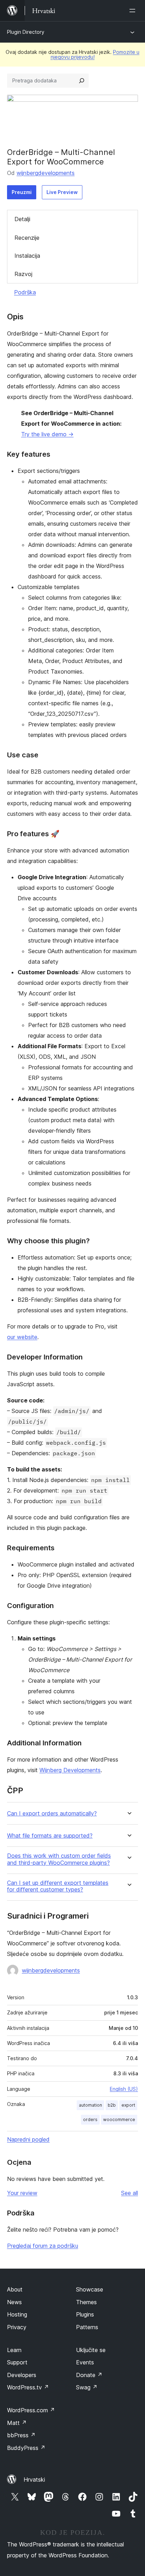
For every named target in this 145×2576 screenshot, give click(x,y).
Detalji (22, 219)
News (14, 2302)
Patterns (87, 2327)
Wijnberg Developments (70, 1770)
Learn (14, 2350)
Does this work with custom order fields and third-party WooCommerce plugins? (59, 1859)
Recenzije (27, 238)
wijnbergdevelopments (46, 173)
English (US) (124, 2089)
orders (90, 2119)
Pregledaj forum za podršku (43, 2246)
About (15, 2289)
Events (85, 2362)
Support (17, 2362)
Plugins (85, 2314)
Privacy (17, 2327)
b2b (112, 2105)
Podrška (25, 292)
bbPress (21, 2435)
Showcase (90, 2289)
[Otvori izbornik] (134, 11)
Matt (17, 2423)
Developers (22, 2375)
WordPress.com (31, 2410)
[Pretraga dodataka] (82, 81)
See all (130, 2193)
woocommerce (119, 2119)
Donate (89, 2375)
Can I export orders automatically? (52, 1814)
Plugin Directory (26, 32)
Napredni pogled (28, 2139)
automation (90, 2105)
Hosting (17, 2314)
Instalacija (27, 256)
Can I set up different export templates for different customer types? (58, 1886)
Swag (87, 2387)
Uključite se (91, 2350)
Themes (86, 2302)
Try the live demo (47, 434)
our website (22, 1337)
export (128, 2105)
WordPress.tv (28, 2387)
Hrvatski (34, 2480)
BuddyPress (26, 2448)
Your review (22, 2193)
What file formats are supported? (50, 1836)
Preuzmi (22, 192)
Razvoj (23, 274)
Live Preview (62, 192)
